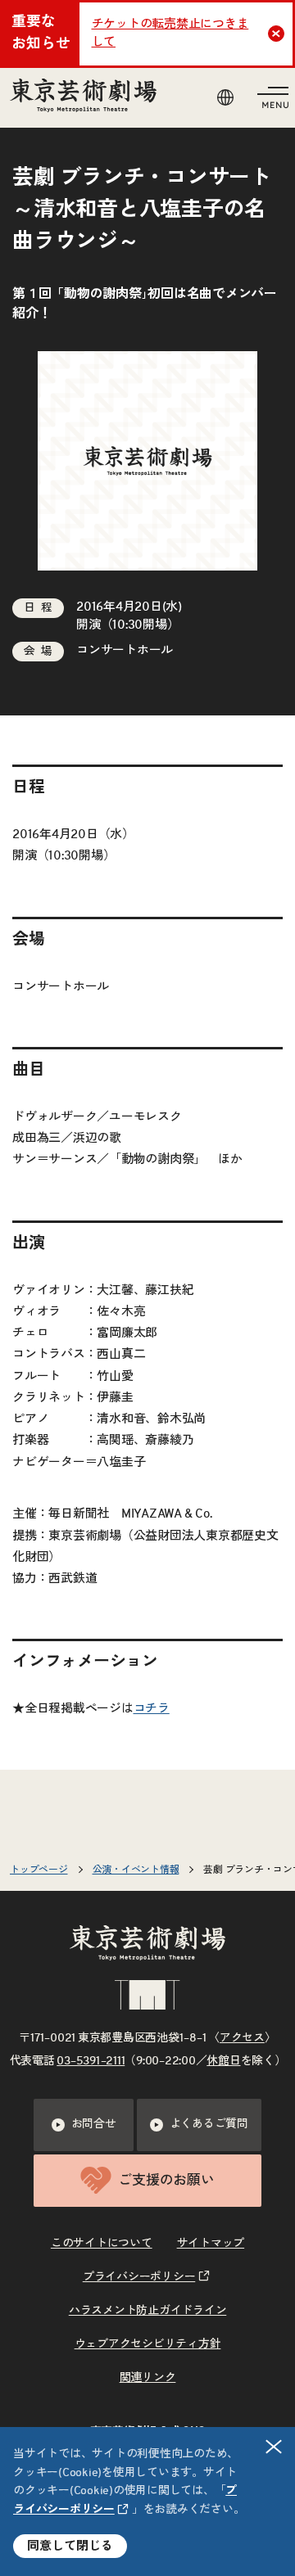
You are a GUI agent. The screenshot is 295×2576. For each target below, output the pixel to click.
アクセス (242, 2038)
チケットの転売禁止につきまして (170, 34)
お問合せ (94, 2124)
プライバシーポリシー (139, 2277)
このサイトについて (102, 2244)
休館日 (223, 2061)
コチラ (152, 1709)
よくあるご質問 (209, 2124)
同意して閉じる (70, 2546)
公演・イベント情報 (136, 1870)
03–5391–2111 (91, 2061)
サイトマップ (211, 2244)
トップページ (39, 1870)
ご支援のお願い (166, 2180)
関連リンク (148, 2378)
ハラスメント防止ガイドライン (148, 2311)
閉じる (274, 2447)
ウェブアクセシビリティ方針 (148, 2344)
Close (276, 34)
